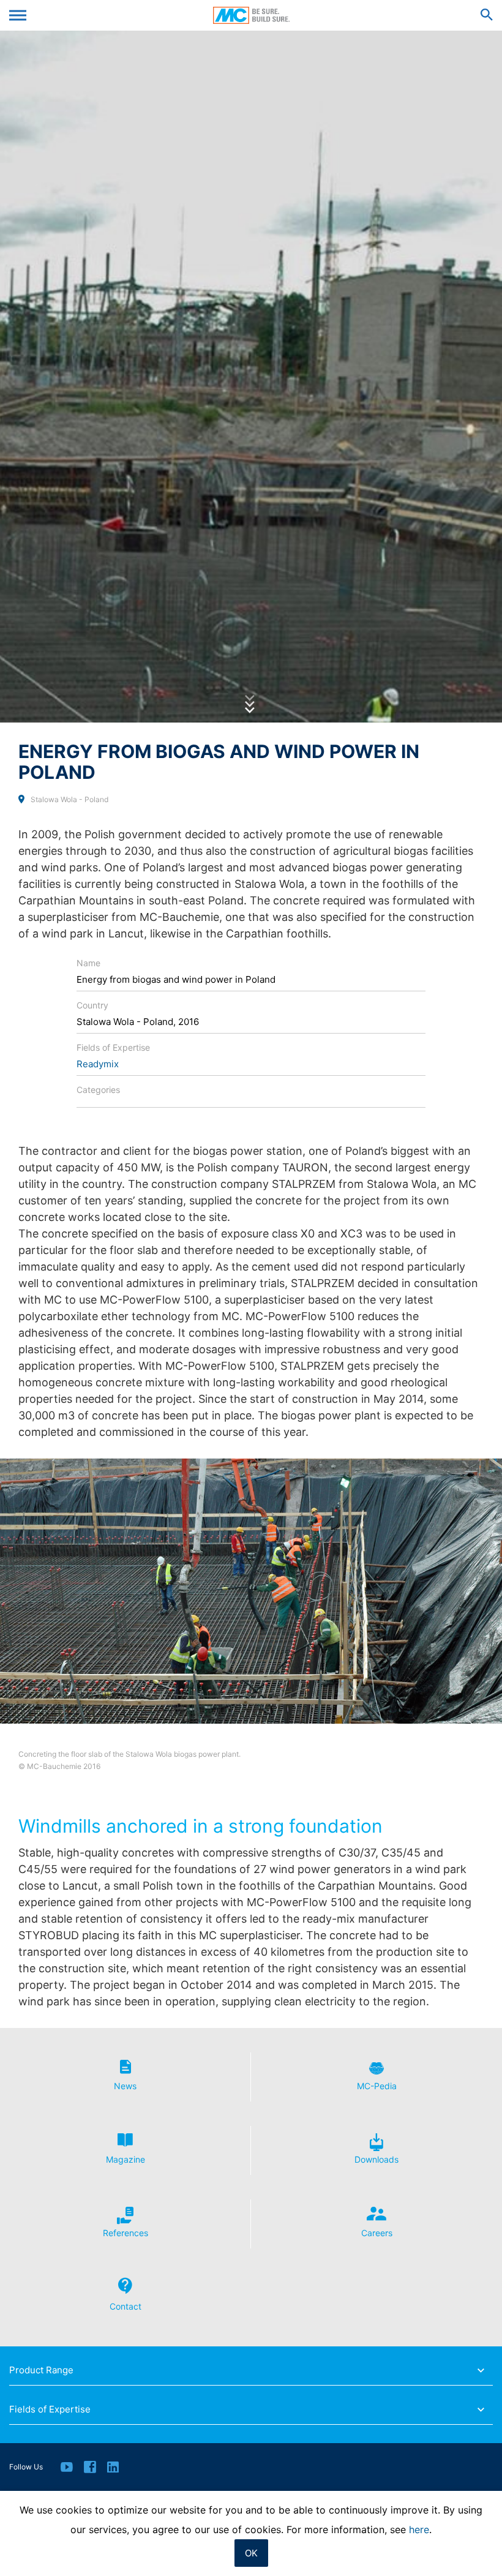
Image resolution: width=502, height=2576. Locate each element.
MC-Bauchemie (251, 15)
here (419, 2529)
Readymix (98, 1064)
